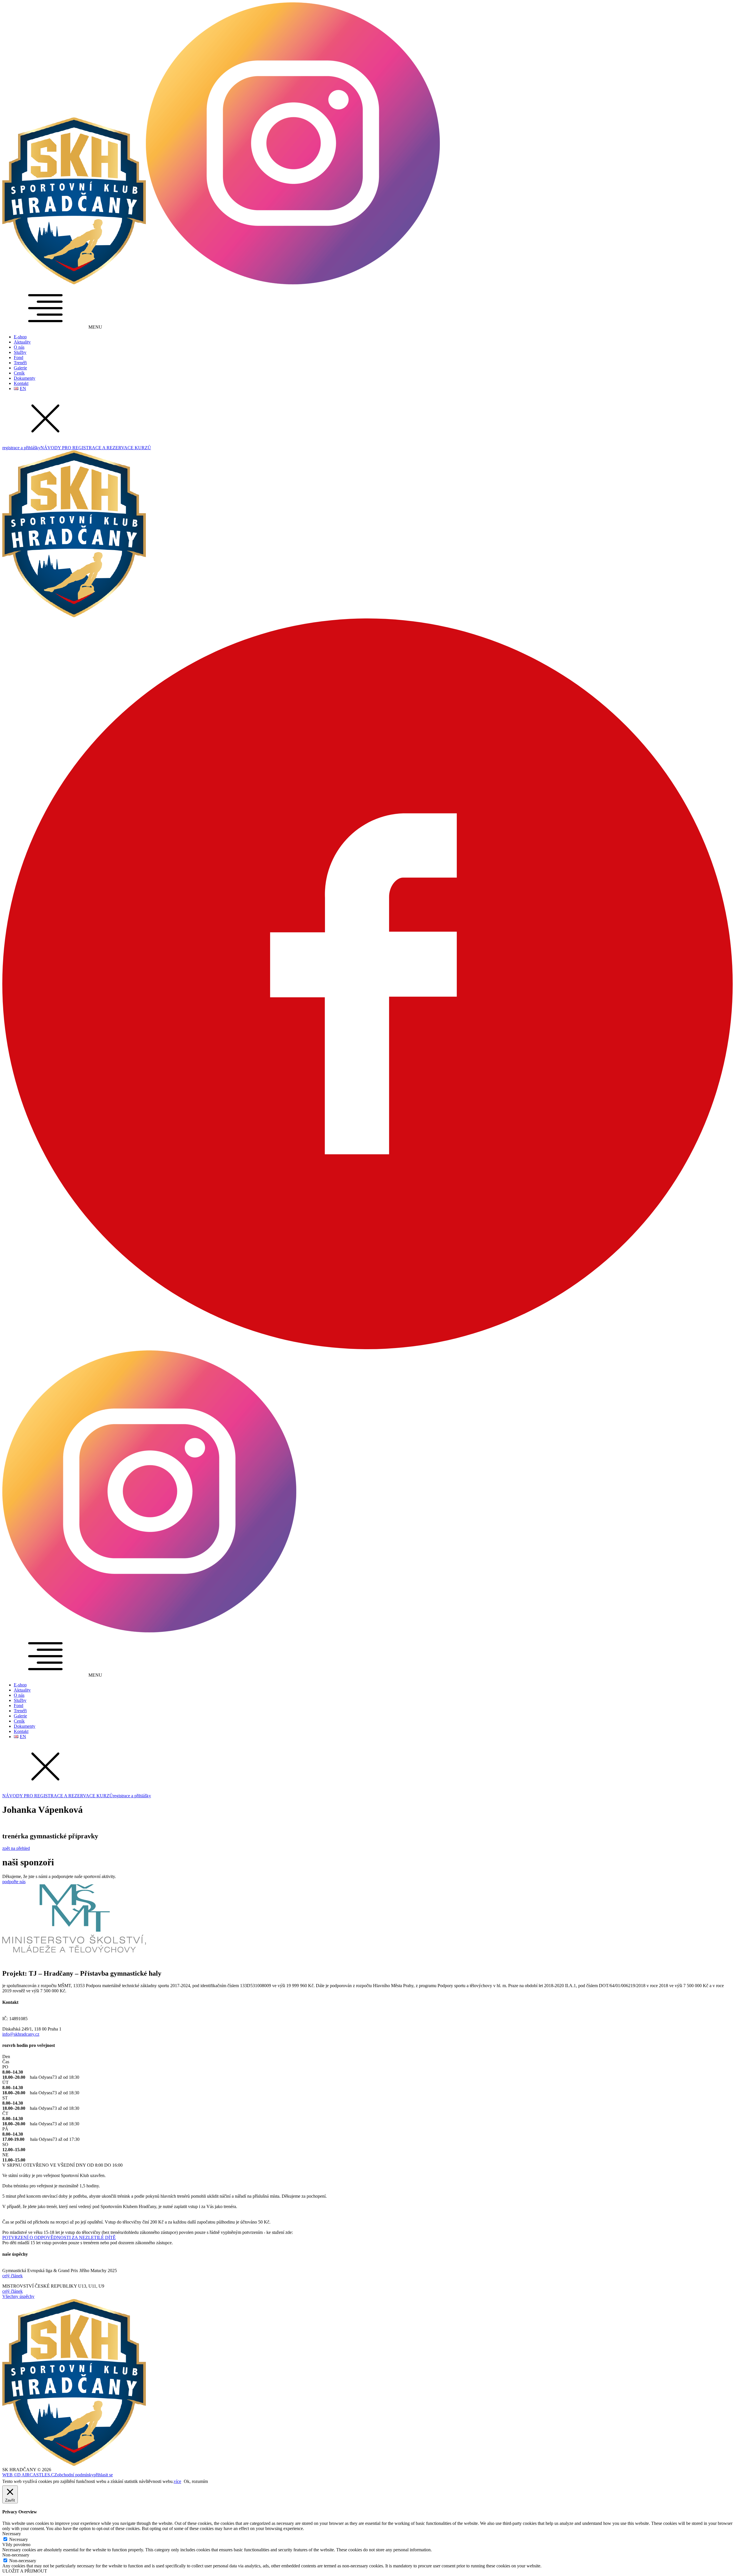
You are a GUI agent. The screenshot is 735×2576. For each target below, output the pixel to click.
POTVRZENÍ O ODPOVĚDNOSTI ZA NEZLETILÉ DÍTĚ (59, 2237)
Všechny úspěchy (18, 2296)
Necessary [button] (12, 2534)
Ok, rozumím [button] (196, 2481)
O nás (19, 347)
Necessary (19, 2539)
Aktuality (22, 342)
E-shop (20, 337)
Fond (19, 357)
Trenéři (20, 363)
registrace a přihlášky (21, 448)
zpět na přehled (16, 1848)
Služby (20, 352)
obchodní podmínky (75, 2475)
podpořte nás (14, 1882)
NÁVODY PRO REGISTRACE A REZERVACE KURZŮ (96, 448)
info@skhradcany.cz (21, 2034)
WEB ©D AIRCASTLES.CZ (30, 2475)
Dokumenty (25, 378)
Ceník (19, 373)
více (177, 2481)
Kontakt (21, 383)
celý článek (12, 2276)
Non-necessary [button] (16, 2555)
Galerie (20, 368)
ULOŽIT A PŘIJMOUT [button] (25, 2571)
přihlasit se (103, 2475)
